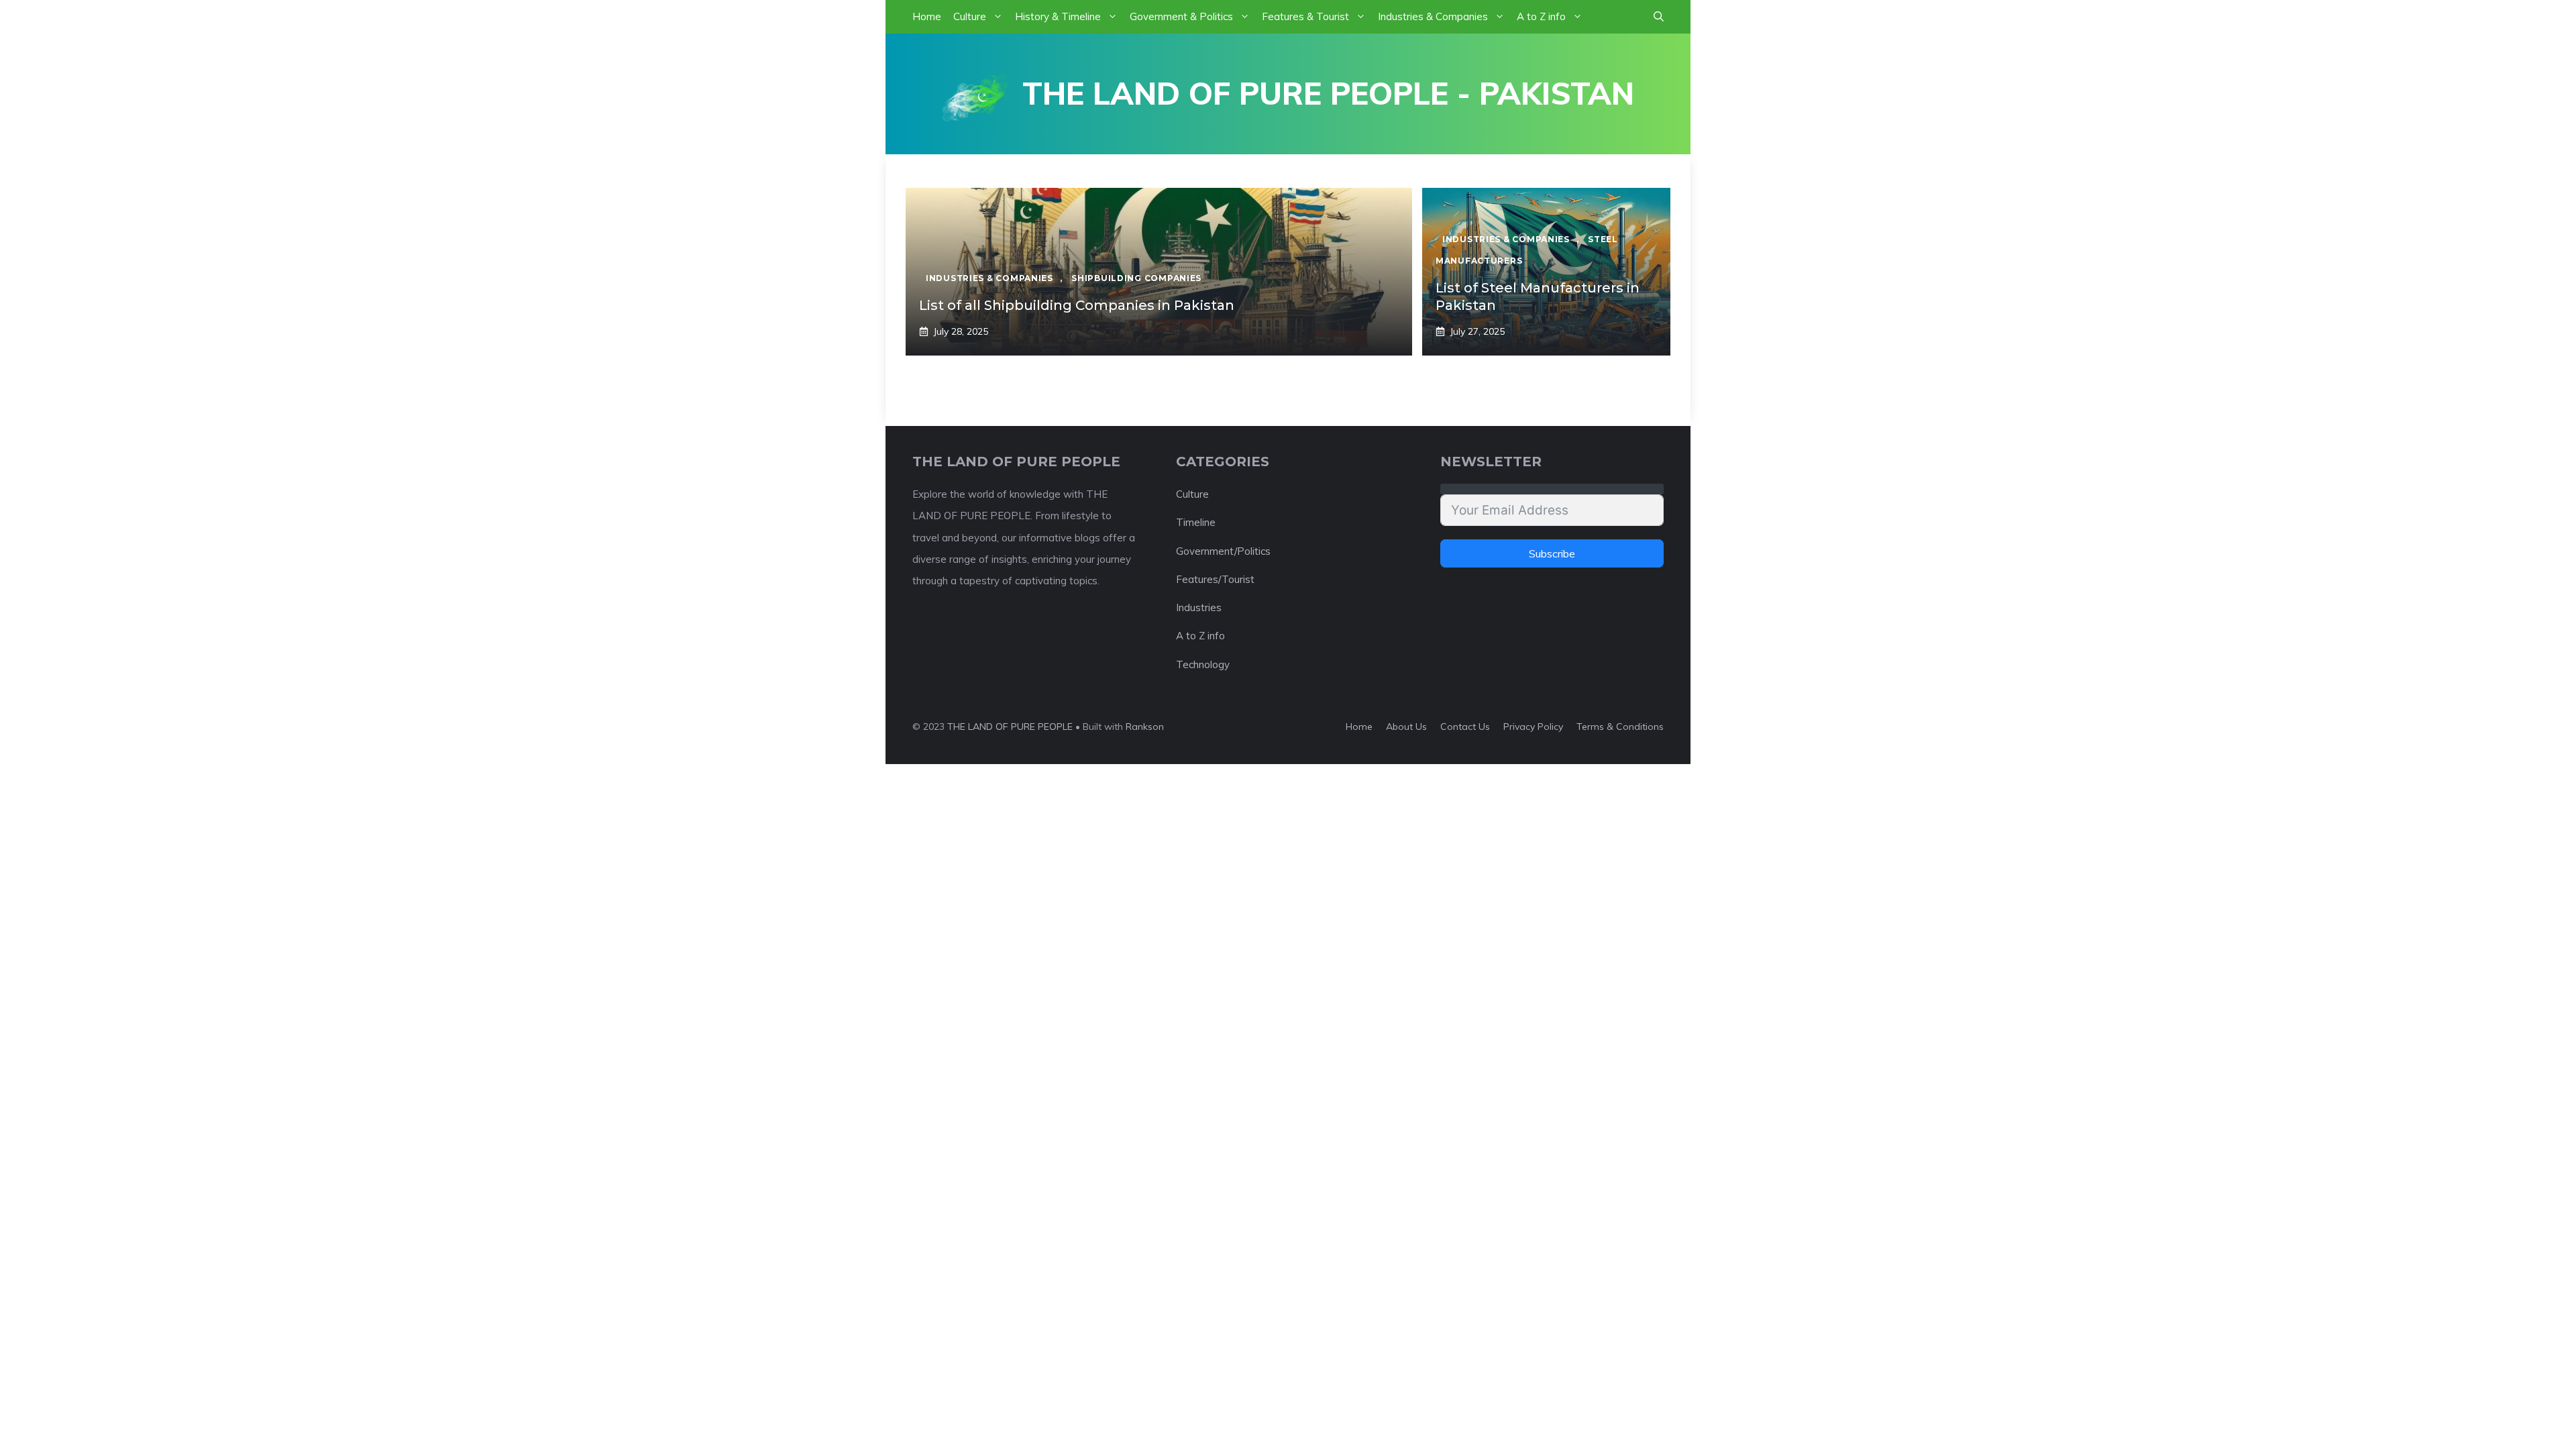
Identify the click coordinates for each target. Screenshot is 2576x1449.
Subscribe (1552, 553)
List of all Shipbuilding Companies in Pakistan (1077, 305)
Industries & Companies (1433, 16)
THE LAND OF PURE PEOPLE (1010, 727)
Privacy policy (1533, 727)
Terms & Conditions (1620, 727)
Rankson (1145, 727)
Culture (970, 16)
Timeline (1196, 522)
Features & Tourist (1305, 16)
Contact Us (1465, 727)
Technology (1203, 664)
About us (1406, 727)
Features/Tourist (1215, 579)
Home (927, 16)
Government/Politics (1223, 551)
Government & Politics (1181, 16)
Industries (1199, 607)
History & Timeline (1058, 16)
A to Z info (1541, 16)
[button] (1659, 17)
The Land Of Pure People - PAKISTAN (1328, 93)
